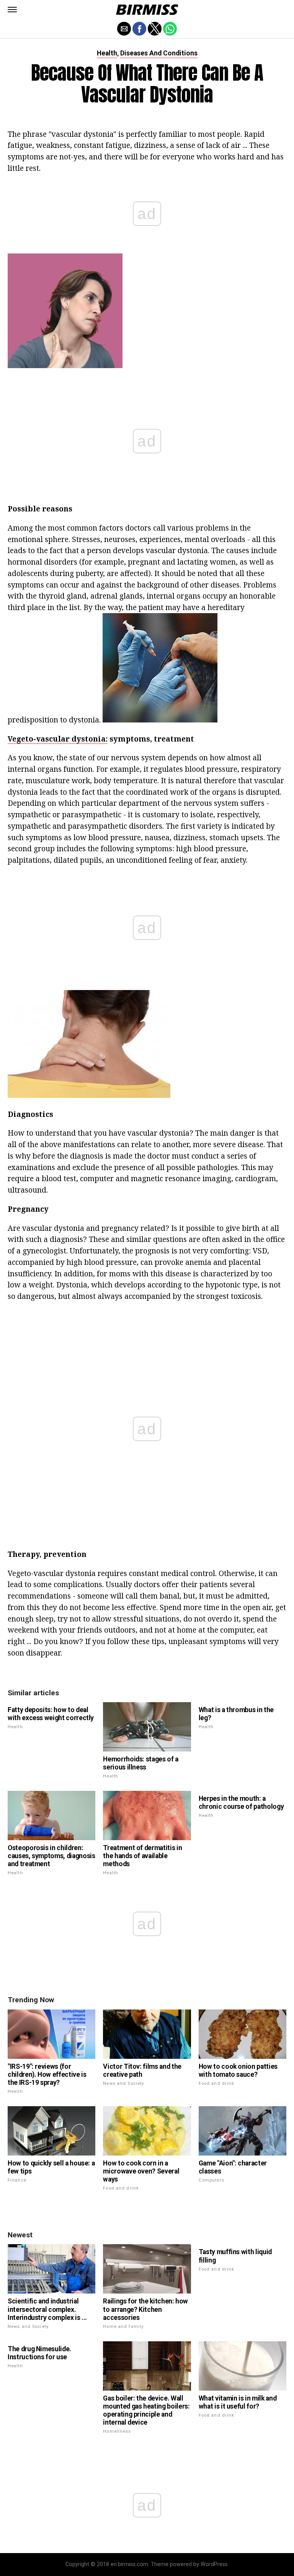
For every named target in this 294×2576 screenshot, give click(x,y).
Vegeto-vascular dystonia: (58, 739)
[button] (12, 10)
